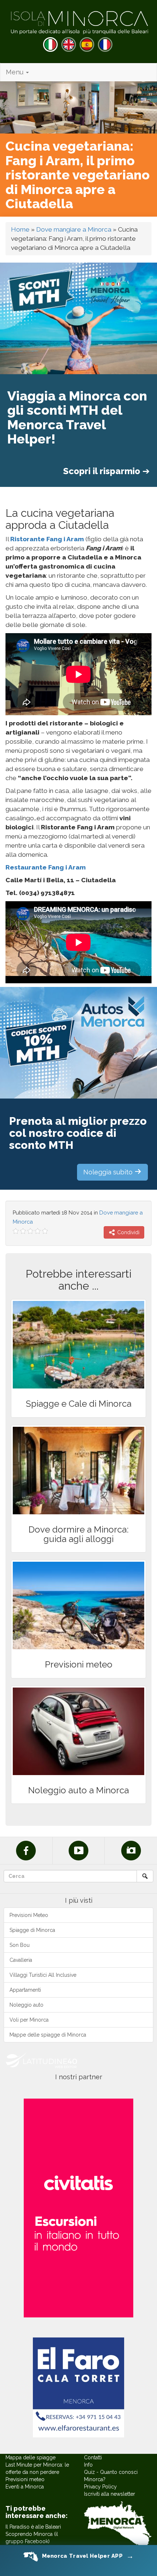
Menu (16, 72)
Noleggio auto (26, 2005)
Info (88, 2465)
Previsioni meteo (25, 2479)
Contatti (93, 2457)
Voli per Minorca (29, 2020)
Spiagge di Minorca (32, 1930)
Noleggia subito (109, 1172)
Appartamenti (25, 1990)
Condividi (128, 1232)
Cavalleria (21, 1960)
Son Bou (20, 1945)
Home (20, 229)
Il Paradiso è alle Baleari (33, 2527)
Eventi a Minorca (25, 2487)
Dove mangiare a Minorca (74, 229)
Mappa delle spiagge (30, 2457)
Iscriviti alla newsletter (110, 2494)
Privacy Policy (100, 2487)
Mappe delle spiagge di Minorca (48, 2035)
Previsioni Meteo (29, 1915)
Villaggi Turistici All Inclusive (43, 1975)
